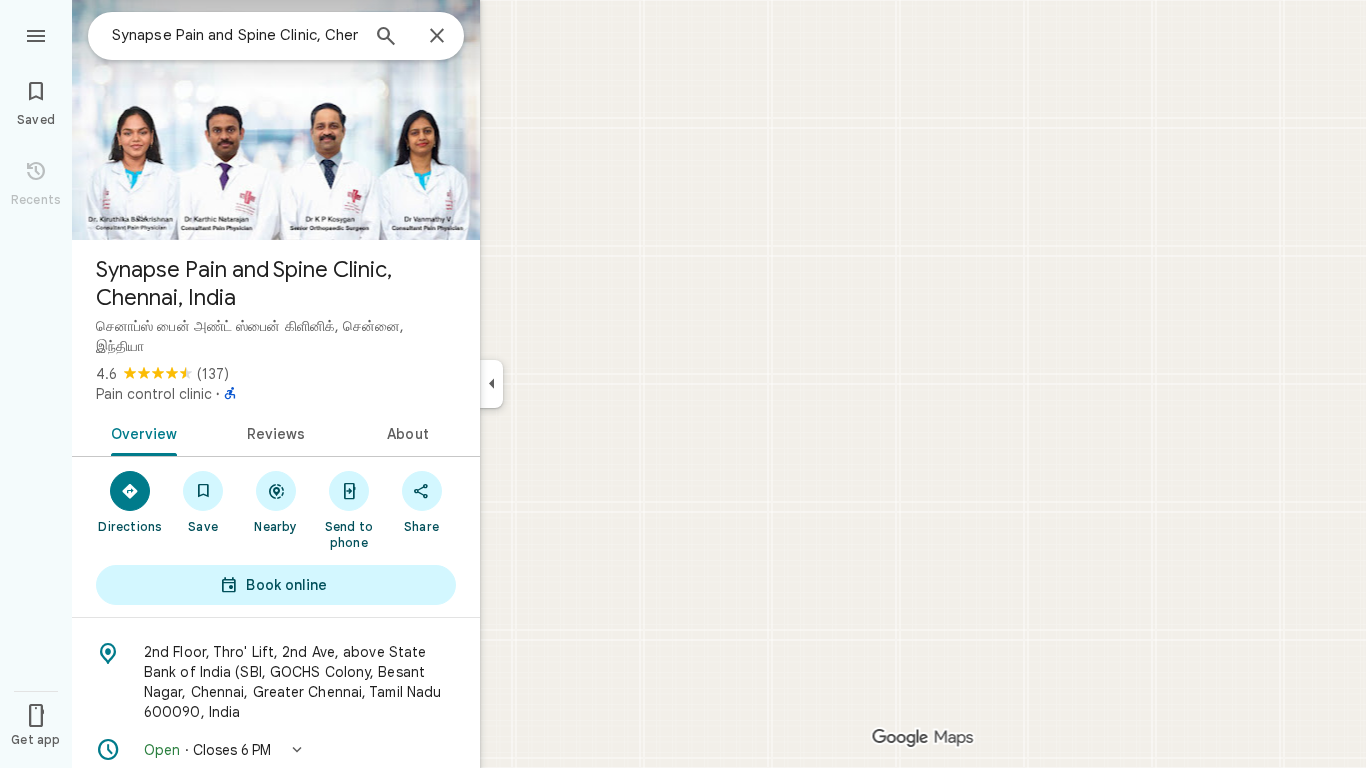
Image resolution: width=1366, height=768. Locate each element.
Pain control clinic (154, 394)
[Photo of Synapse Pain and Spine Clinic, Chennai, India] (276, 120)
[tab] (140, 432)
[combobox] (235, 35)
